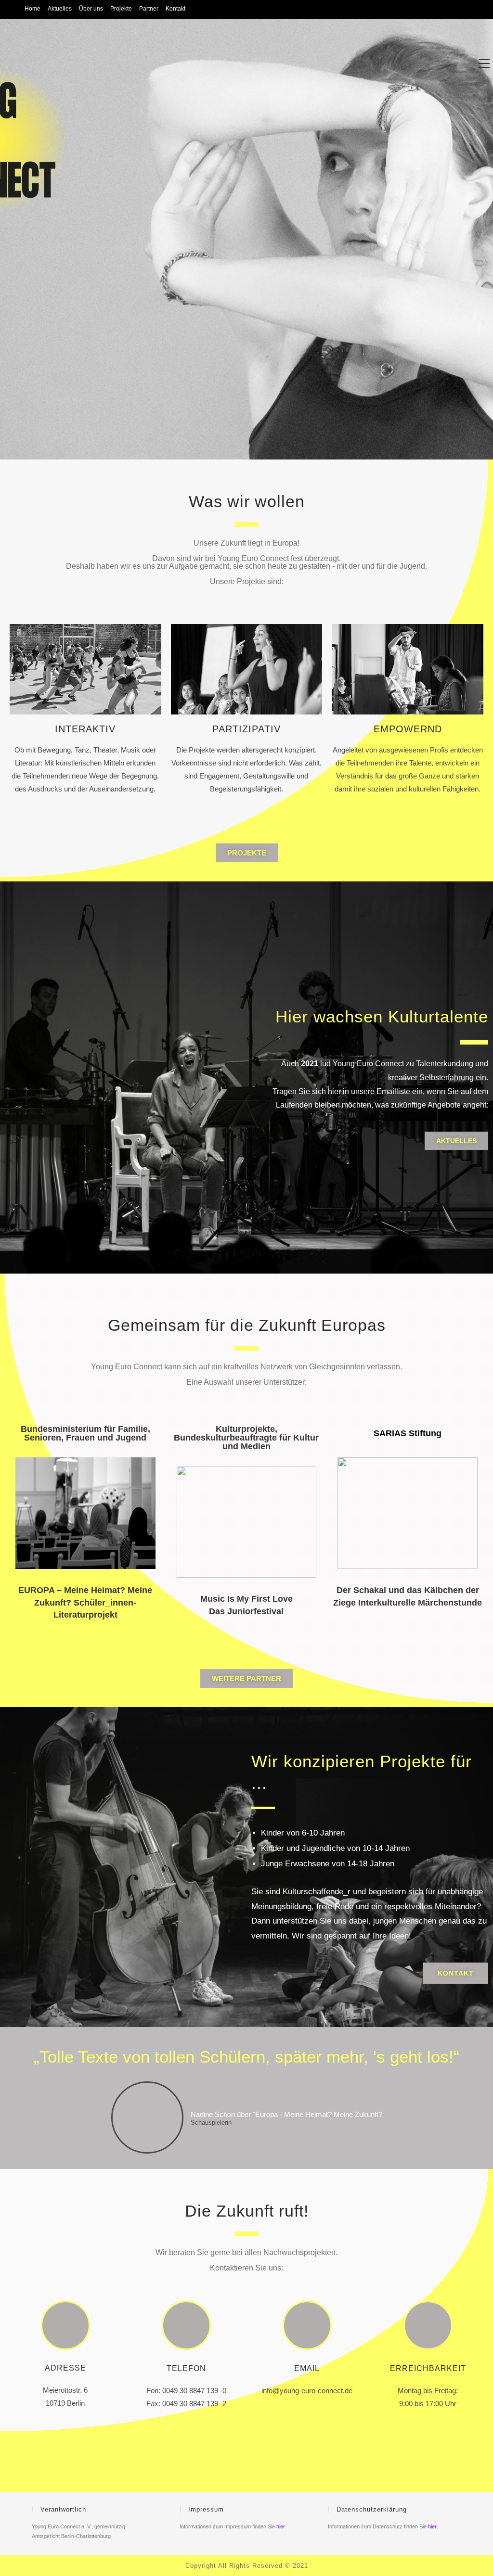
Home (32, 9)
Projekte (121, 9)
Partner (149, 9)
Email (307, 2368)
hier (281, 2526)
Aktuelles (60, 9)
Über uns (91, 9)
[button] (247, 853)
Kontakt (175, 9)
